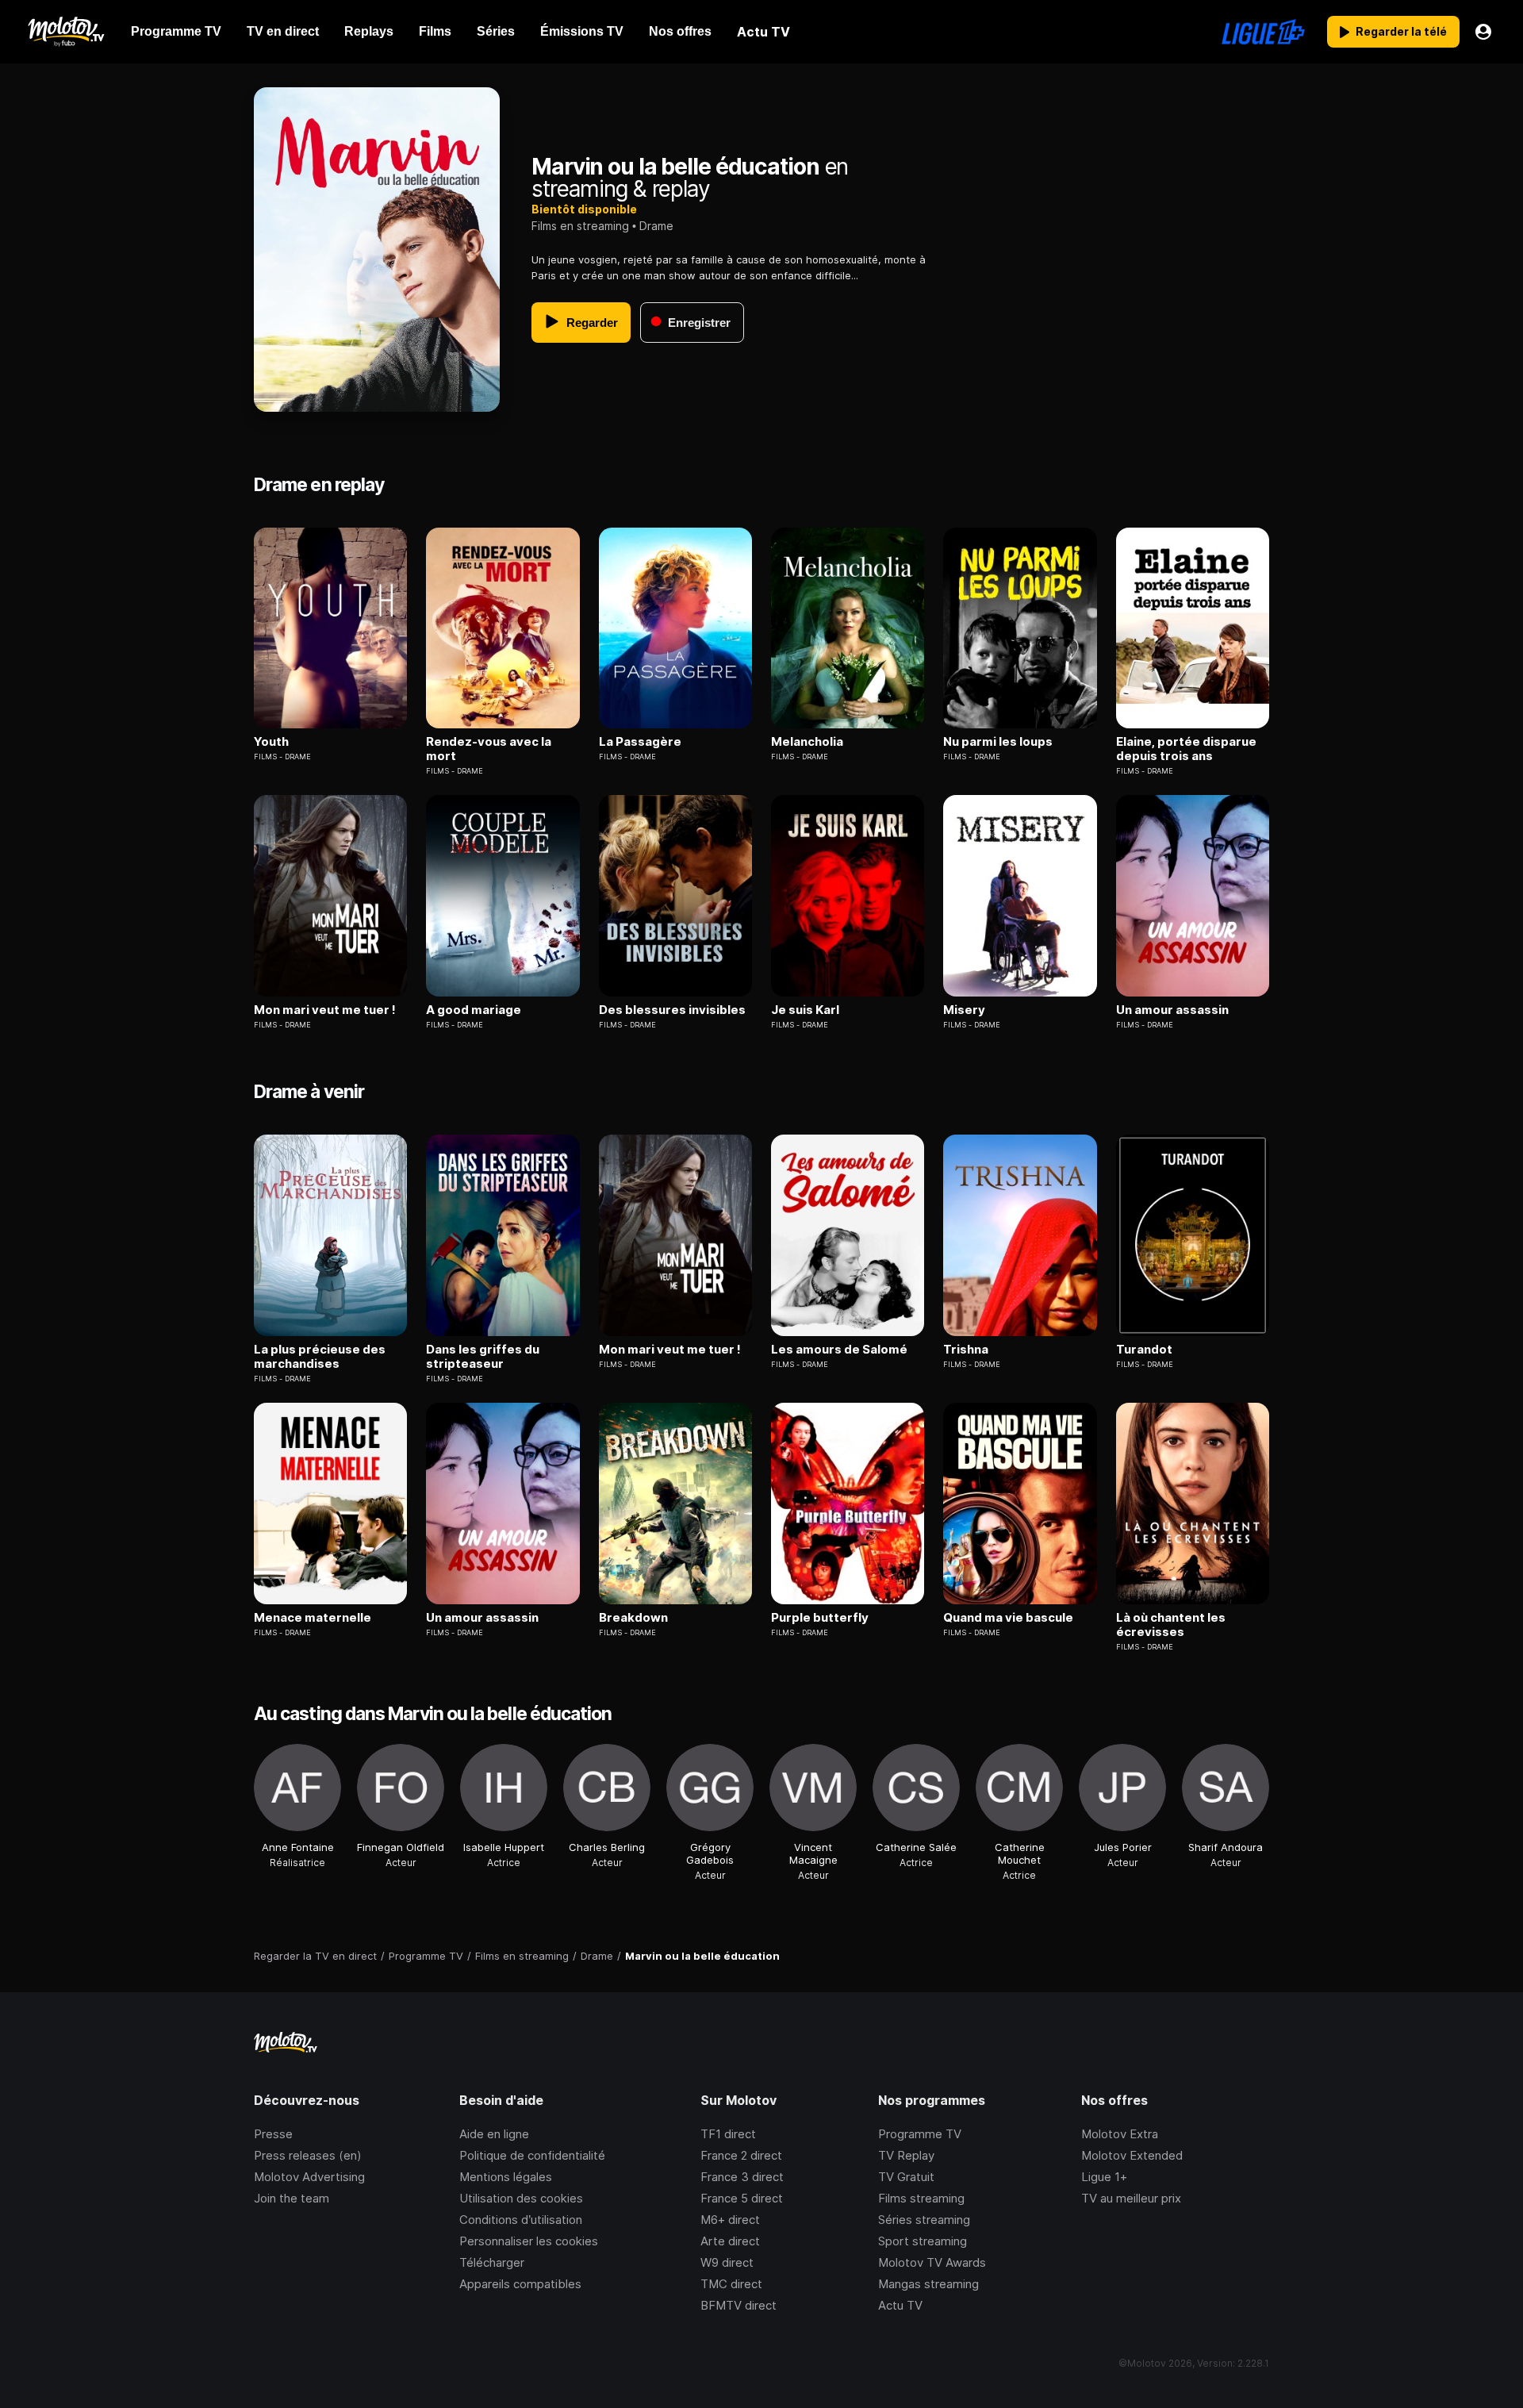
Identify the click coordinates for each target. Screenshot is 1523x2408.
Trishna (966, 1350)
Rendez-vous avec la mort (489, 749)
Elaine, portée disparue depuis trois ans (1186, 749)
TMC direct (731, 2284)
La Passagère (640, 742)
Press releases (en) (308, 2155)
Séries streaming (924, 2220)
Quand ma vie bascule (1008, 1618)
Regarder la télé (1401, 31)
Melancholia (807, 742)
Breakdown (633, 1618)
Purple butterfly (820, 1618)
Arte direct (730, 2241)
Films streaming (921, 2198)
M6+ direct (730, 2220)
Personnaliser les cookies (529, 2241)
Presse (273, 2134)
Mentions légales (506, 2177)
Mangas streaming (928, 2284)
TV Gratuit (906, 2177)
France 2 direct (741, 2155)
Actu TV (900, 2305)
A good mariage (474, 1010)
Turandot (1144, 1350)
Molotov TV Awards (932, 2262)
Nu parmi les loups (998, 742)
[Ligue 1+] (1263, 32)
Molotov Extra (1120, 2134)
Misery (964, 1010)
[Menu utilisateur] (1483, 32)
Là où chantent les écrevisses (1171, 1625)
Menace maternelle (313, 1618)
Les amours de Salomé (839, 1350)
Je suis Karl (805, 1010)
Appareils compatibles (520, 2284)
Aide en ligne (494, 2134)
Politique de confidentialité (532, 2155)
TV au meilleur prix (1131, 2198)
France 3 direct (742, 2177)
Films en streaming (580, 226)
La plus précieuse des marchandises (320, 1357)
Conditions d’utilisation (521, 2220)
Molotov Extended (1132, 2155)
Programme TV (920, 2134)
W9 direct (727, 2262)
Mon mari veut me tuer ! (325, 1010)
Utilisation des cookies (521, 2198)
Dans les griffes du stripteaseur (483, 1357)
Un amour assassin (1172, 1010)
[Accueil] (65, 32)
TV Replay (906, 2155)
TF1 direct (728, 2134)
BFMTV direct (738, 2305)
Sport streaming (923, 2241)
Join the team (292, 2198)
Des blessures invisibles (672, 1010)
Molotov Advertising (309, 2177)
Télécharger (492, 2262)
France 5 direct (742, 2198)
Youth (271, 742)
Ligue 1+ (1104, 2177)
